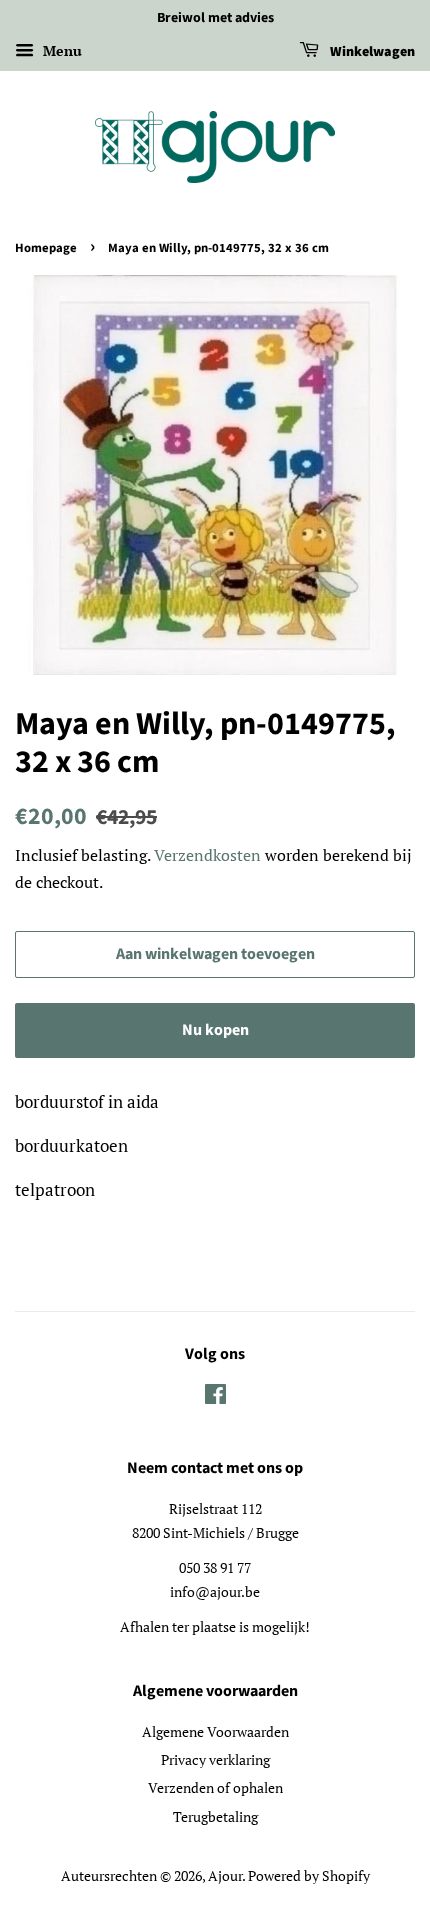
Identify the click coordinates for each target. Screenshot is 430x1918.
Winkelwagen (371, 52)
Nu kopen (215, 1030)
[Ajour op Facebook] (215, 1397)
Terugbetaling (215, 1816)
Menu (60, 50)
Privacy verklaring (215, 1759)
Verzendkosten (207, 855)
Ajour (225, 1875)
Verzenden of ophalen (215, 1787)
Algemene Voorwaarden (215, 1731)
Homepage (46, 248)
